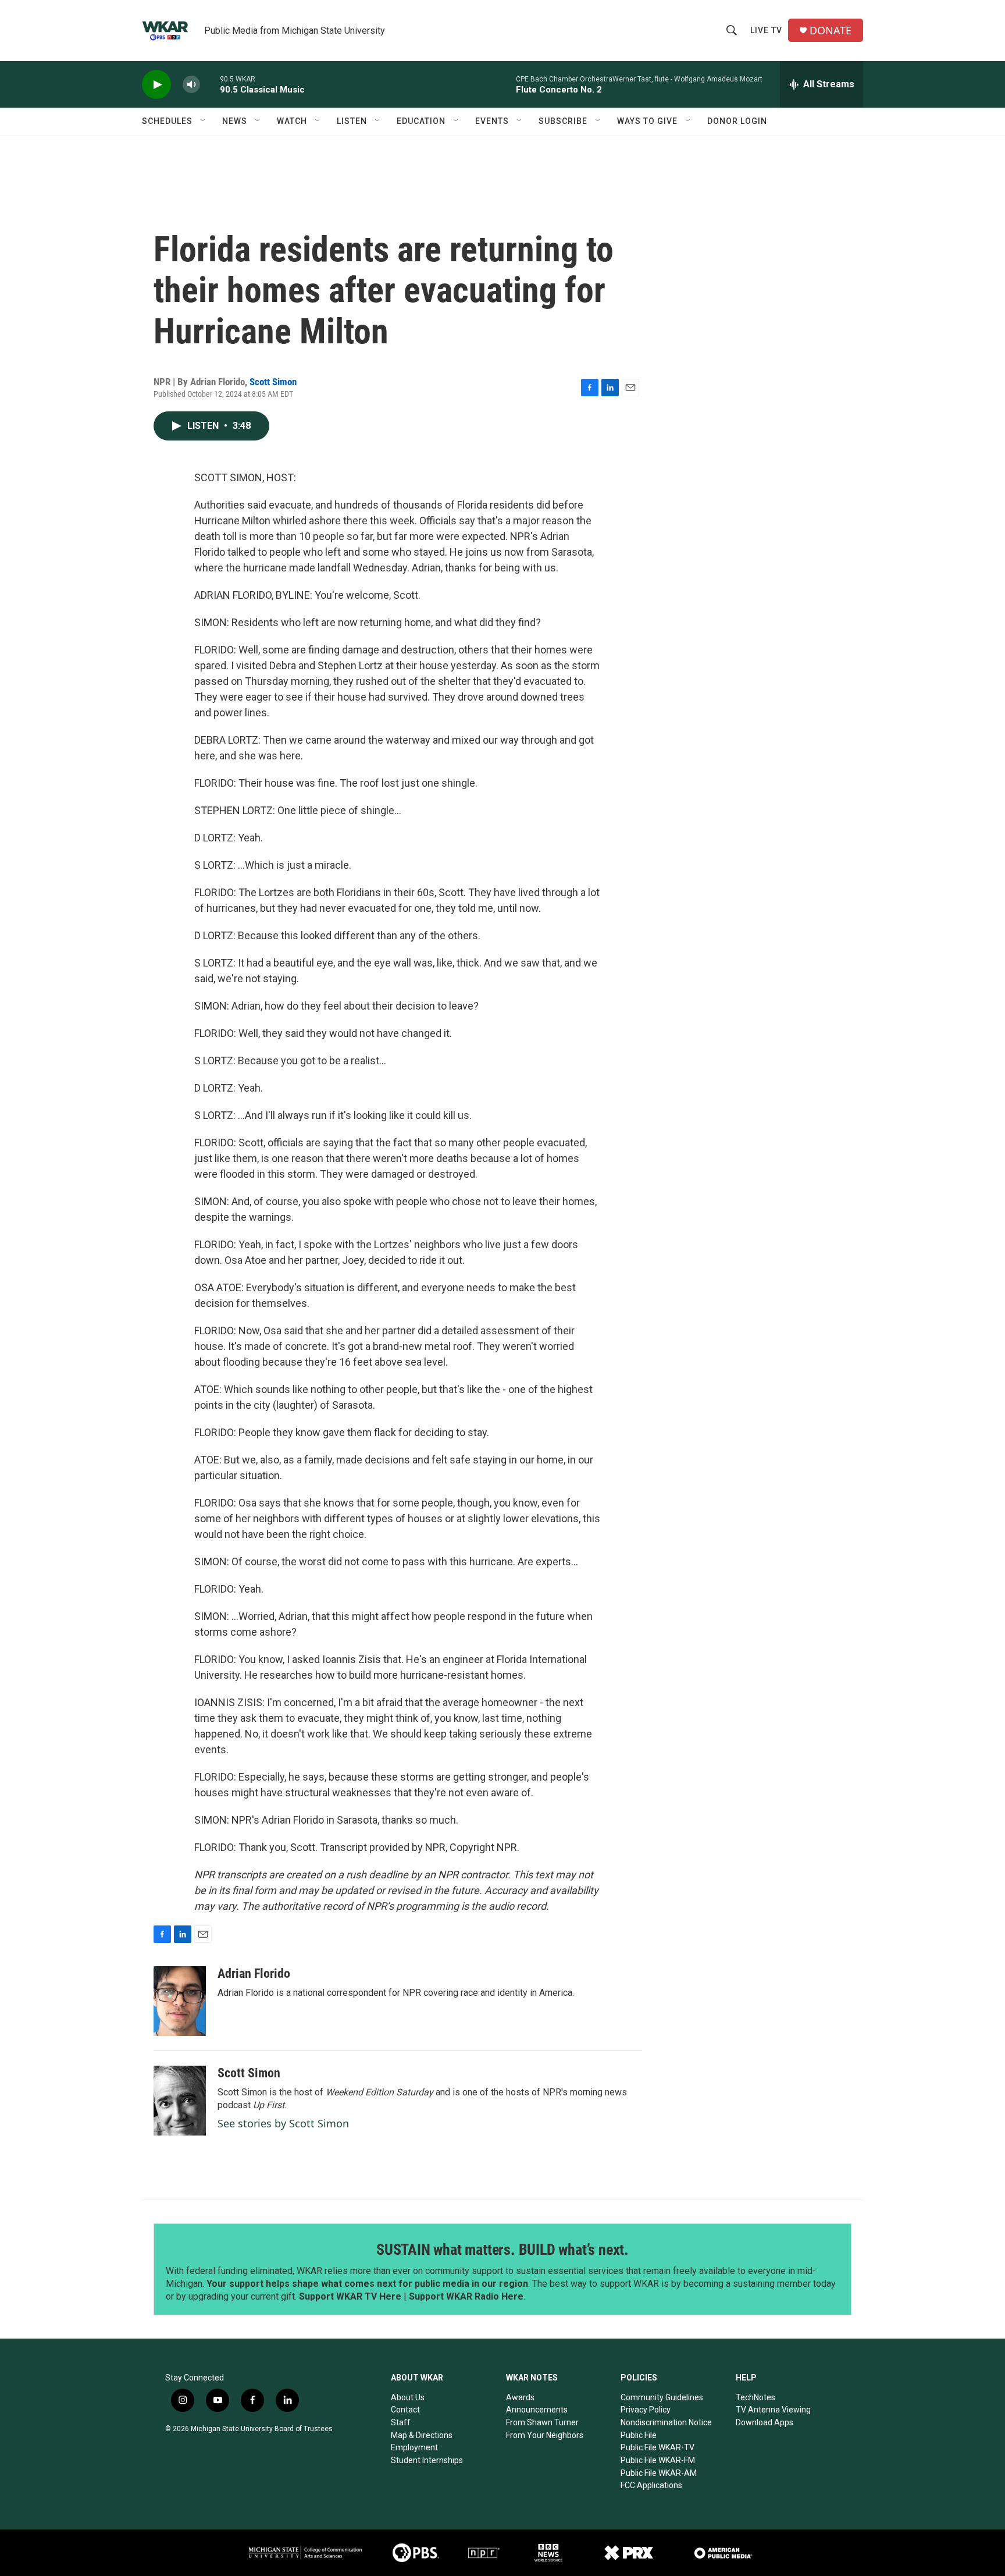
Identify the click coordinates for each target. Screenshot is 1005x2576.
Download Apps (765, 2422)
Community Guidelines (662, 2397)
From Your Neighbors (545, 2435)
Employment (414, 2447)
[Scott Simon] (180, 2101)
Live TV (766, 30)
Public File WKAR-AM (659, 2473)
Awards (520, 2397)
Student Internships (427, 2460)
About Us (408, 2397)
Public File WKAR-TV (657, 2447)
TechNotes (755, 2397)
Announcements (537, 2410)
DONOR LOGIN (737, 121)
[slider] (210, 84)
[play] (156, 85)
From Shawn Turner (542, 2422)
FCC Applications (651, 2485)
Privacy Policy (646, 2410)
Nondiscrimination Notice (666, 2422)
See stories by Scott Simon (283, 2123)
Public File (639, 2435)
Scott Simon (273, 382)
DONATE (831, 31)
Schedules (167, 121)
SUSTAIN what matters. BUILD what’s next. (502, 2250)
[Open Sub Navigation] (204, 121)
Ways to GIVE (647, 121)
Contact (405, 2410)
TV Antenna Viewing (773, 2410)
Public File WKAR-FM (658, 2460)
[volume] (191, 85)
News (235, 121)
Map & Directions (422, 2435)
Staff (401, 2422)
